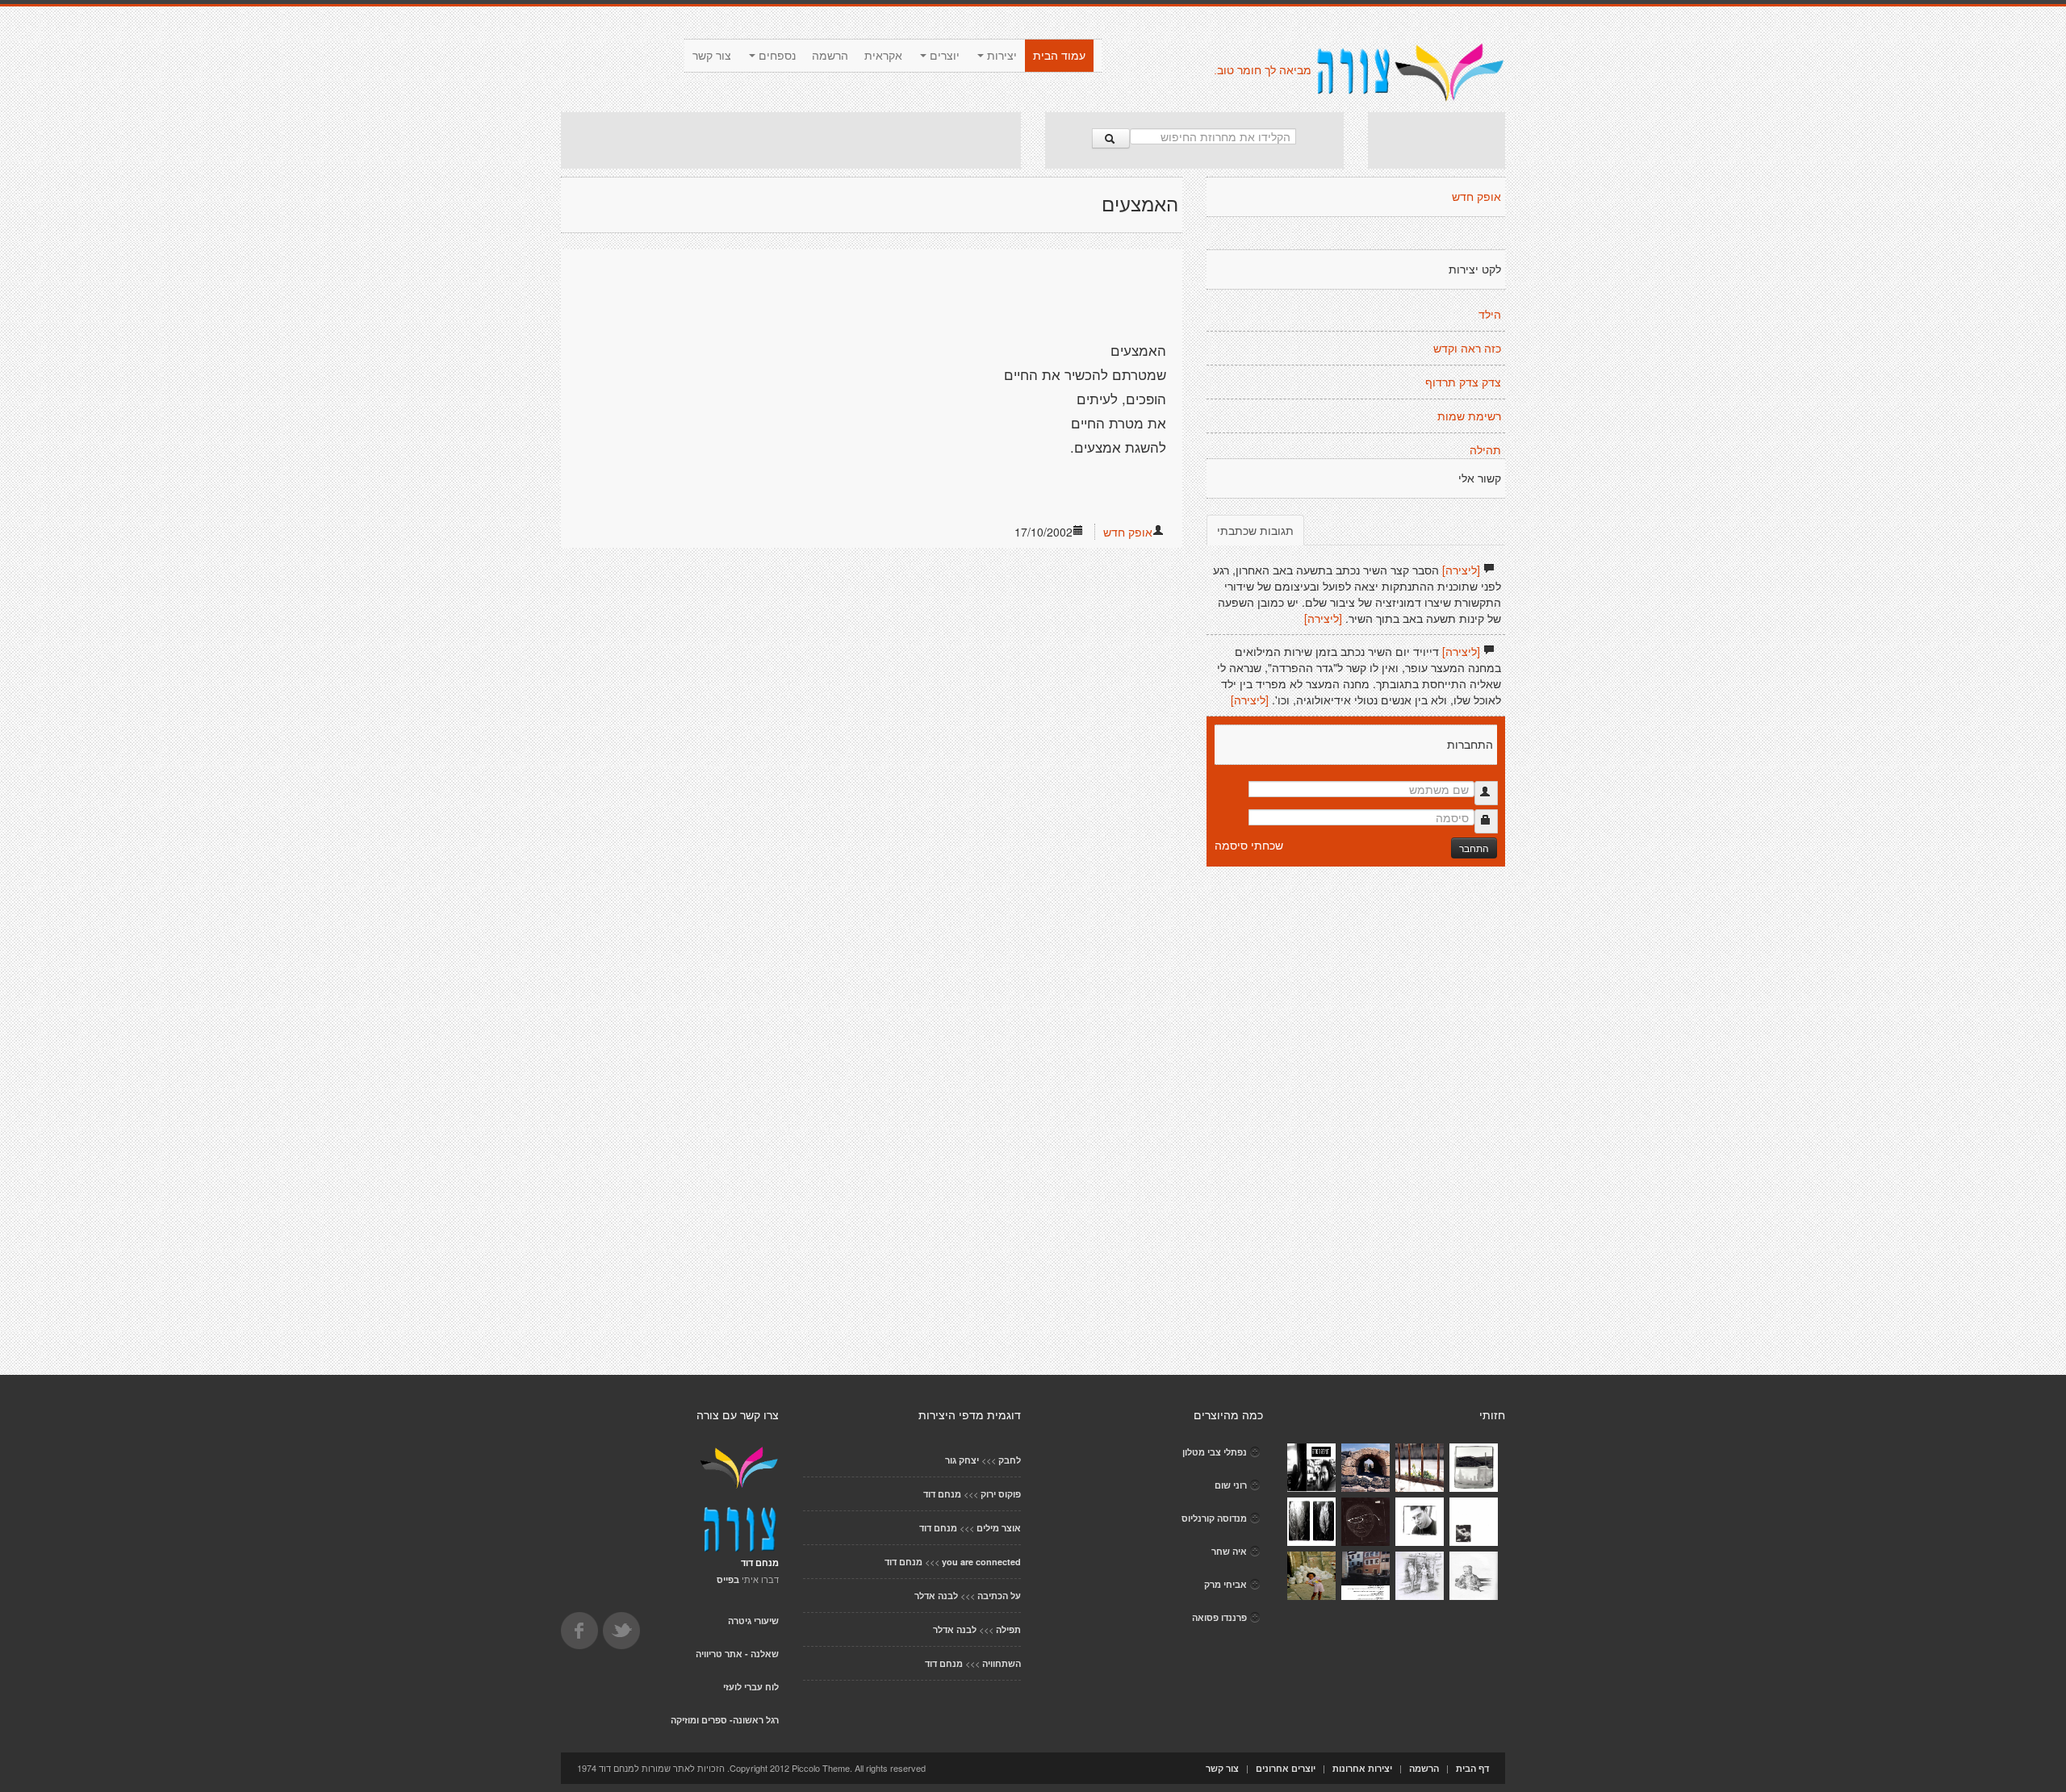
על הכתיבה (999, 1596)
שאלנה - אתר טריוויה (737, 1654)
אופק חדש (1128, 532)
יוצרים (943, 56)
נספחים (776, 56)
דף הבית (1472, 1768)
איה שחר (1229, 1551)
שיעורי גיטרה (753, 1621)
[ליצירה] (1461, 570)
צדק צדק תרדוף (1463, 382)
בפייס (728, 1579)
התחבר (1474, 848)
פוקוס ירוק (1001, 1494)
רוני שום (1231, 1485)
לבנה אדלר (936, 1596)
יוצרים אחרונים (1286, 1768)
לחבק (1010, 1460)
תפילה (1008, 1629)
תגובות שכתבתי (1255, 530)
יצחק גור (962, 1460)
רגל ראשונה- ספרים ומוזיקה (725, 1720)
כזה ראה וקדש (1467, 349)
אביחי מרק (1225, 1584)
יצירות (1000, 56)
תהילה (1485, 450)
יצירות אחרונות (1362, 1768)
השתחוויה (1002, 1663)
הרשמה (830, 56)
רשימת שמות (1469, 416)
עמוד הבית (1059, 56)
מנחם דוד (942, 1494)
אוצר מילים (999, 1528)
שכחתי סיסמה (1249, 845)
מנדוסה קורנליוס (1214, 1518)
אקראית (883, 56)
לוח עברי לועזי (751, 1687)
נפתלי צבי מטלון (1215, 1452)
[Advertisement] (791, 140)
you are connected (981, 1562)
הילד (1490, 315)
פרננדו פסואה (1219, 1617)
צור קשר (712, 56)
